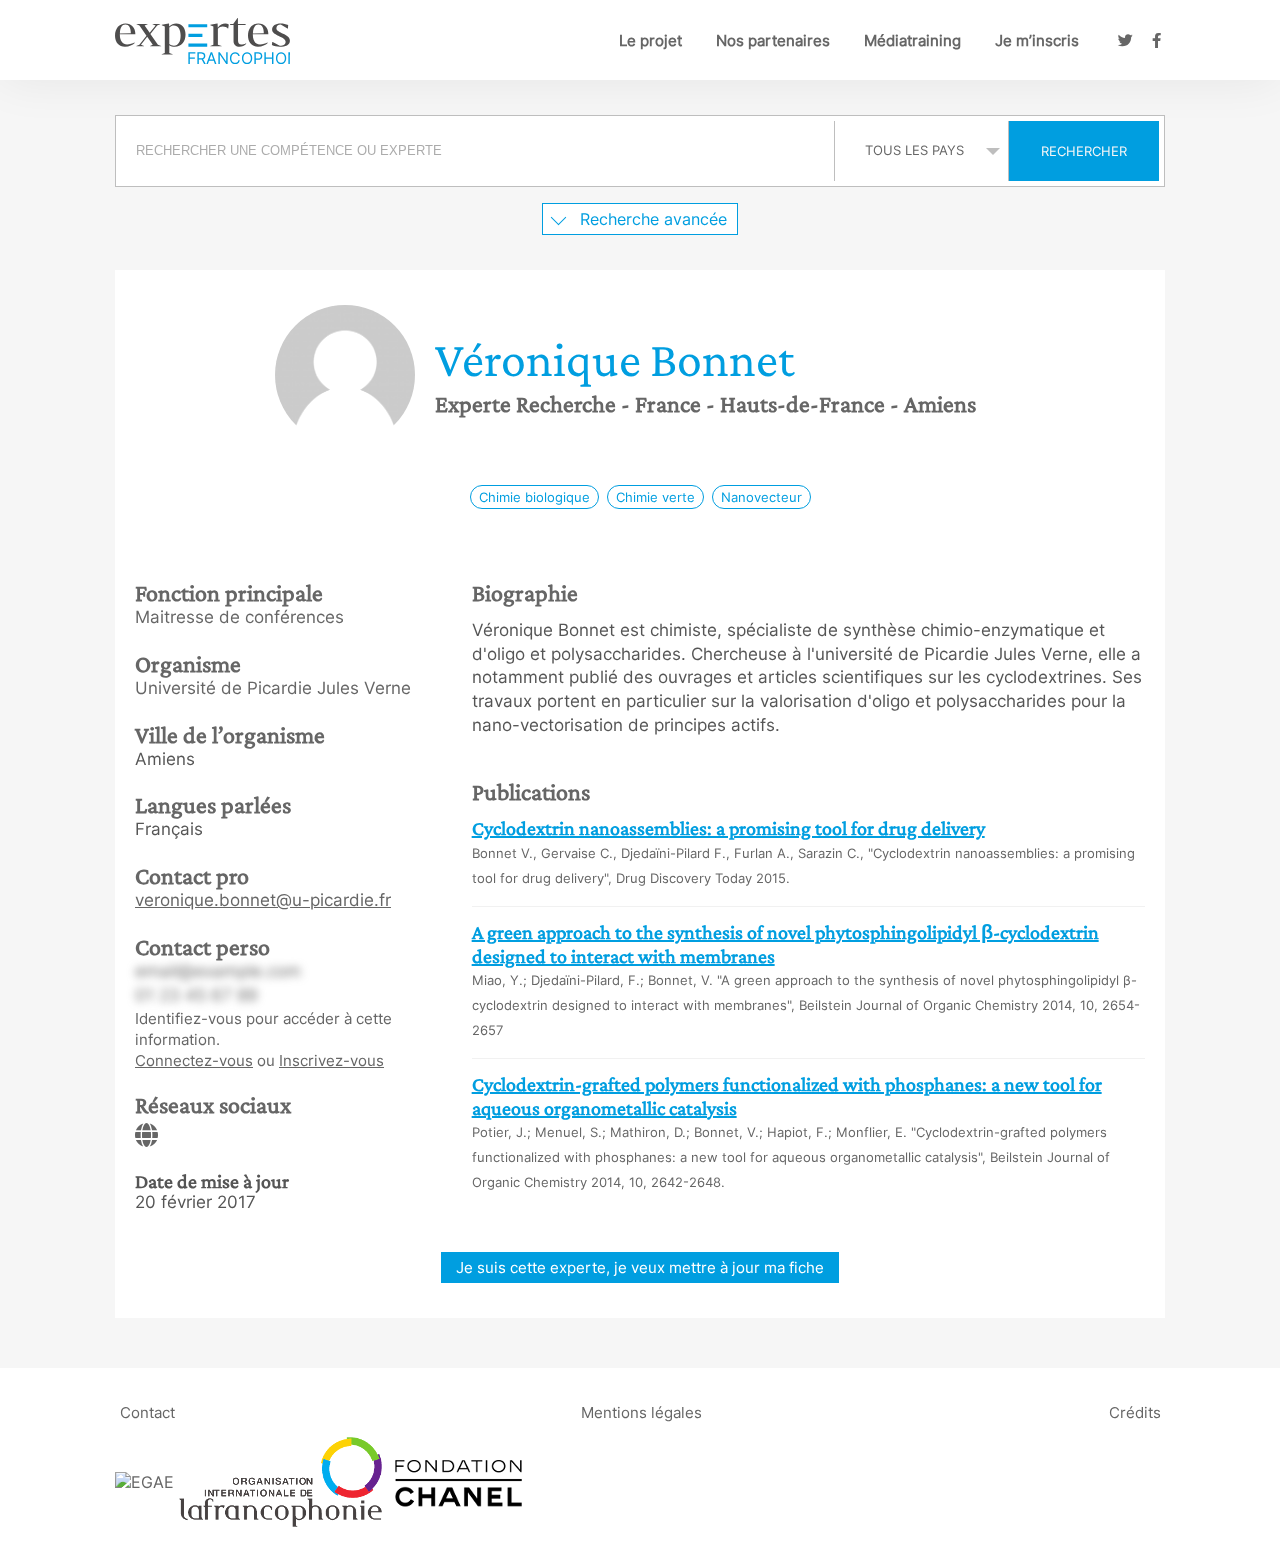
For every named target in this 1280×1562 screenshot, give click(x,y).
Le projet (650, 40)
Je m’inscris (1037, 40)
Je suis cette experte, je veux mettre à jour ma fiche (640, 1267)
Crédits (1135, 1412)
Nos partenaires (773, 40)
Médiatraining (912, 40)
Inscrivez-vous (331, 1060)
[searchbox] (475, 151)
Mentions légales (641, 1412)
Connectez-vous (194, 1060)
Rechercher (1084, 151)
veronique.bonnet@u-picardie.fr (263, 900)
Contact (147, 1412)
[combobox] (477, 151)
